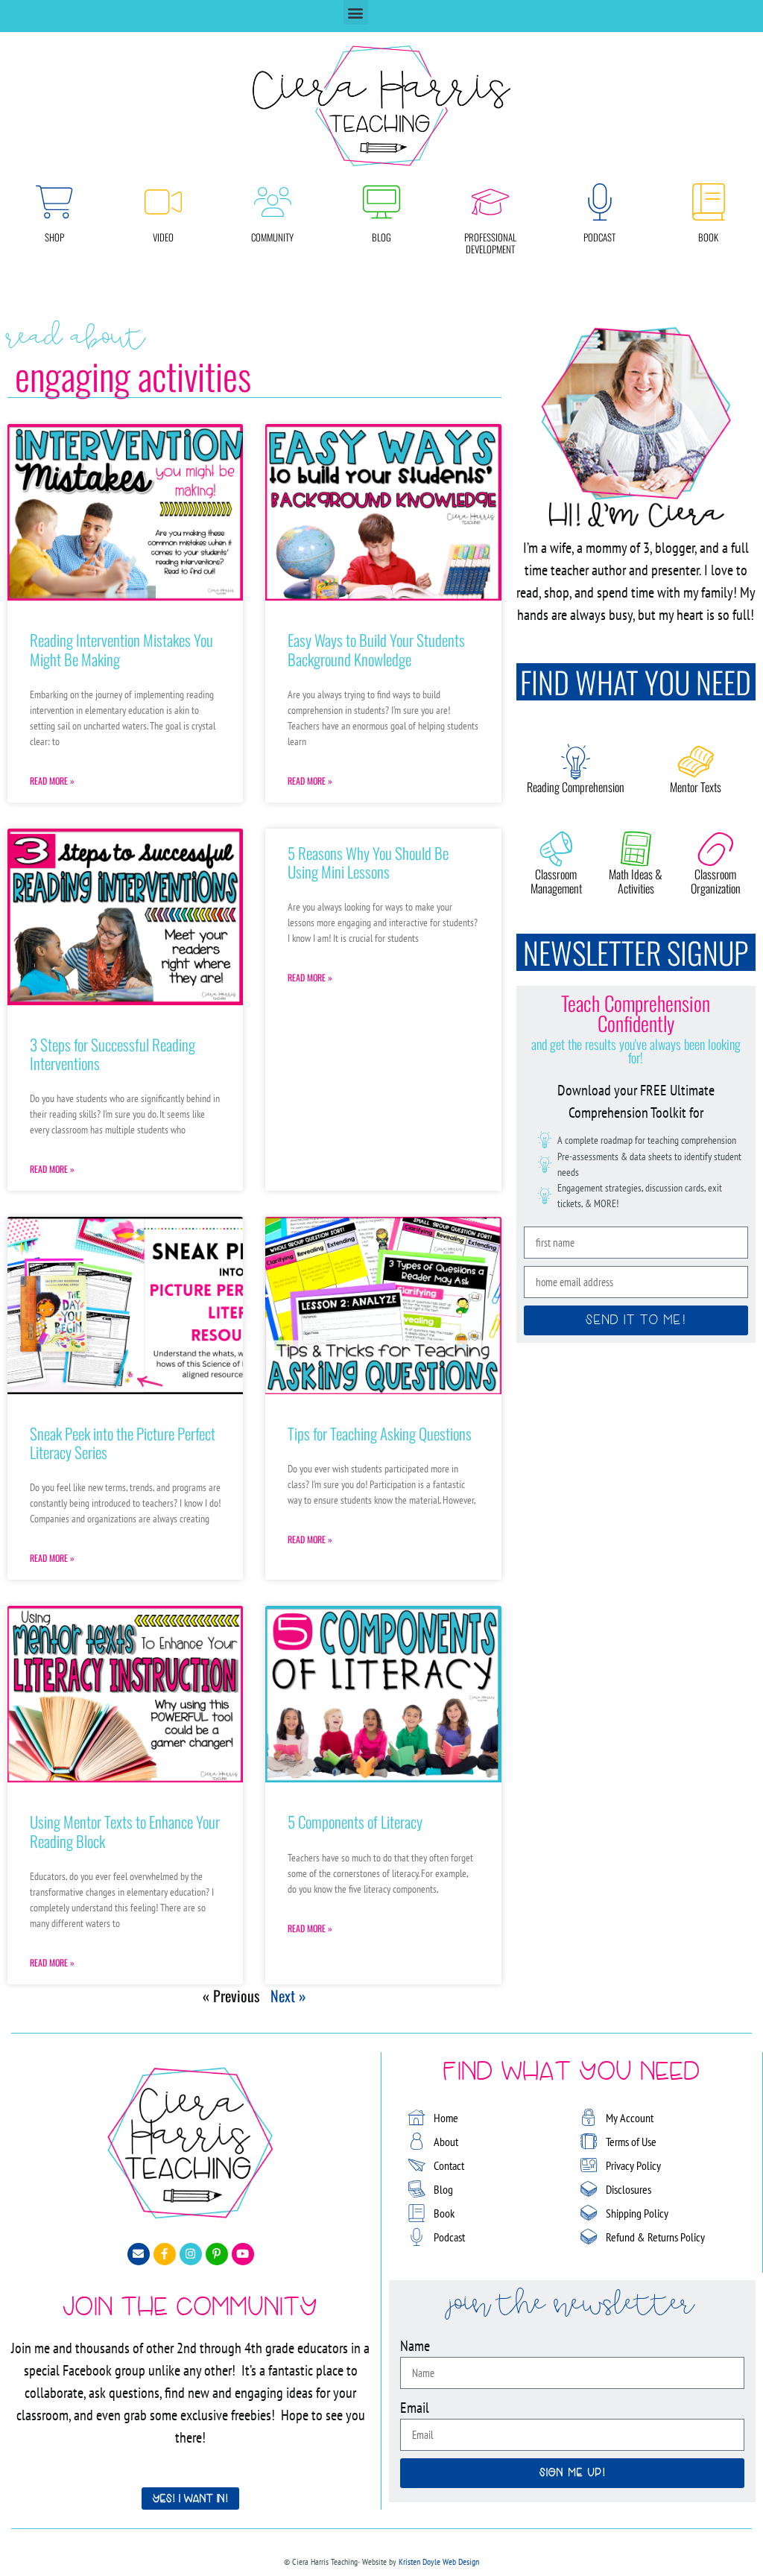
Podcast (599, 237)
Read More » (52, 781)
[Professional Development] (490, 202)
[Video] (163, 202)
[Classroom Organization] (715, 849)
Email (415, 2408)
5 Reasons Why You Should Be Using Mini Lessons (368, 862)
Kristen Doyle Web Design (439, 2561)
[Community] (273, 202)
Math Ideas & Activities (636, 881)
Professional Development (490, 243)
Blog (381, 237)
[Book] (709, 202)
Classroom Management (556, 881)
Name (415, 2346)
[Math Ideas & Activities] (636, 849)
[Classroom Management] (556, 849)
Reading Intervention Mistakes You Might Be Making (121, 649)
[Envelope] (139, 2254)
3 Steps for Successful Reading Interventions (113, 1054)
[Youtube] (243, 2254)
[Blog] (381, 202)
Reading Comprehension (576, 787)
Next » (288, 1996)
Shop (54, 237)
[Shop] (54, 202)
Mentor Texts (696, 787)
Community (272, 237)
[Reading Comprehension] (576, 762)
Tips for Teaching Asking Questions (380, 1433)
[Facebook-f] (165, 2254)
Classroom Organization (716, 881)
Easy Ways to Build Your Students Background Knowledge (376, 649)
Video (163, 237)
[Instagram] (191, 2254)
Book (708, 237)
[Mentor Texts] (696, 762)
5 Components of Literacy (355, 1822)
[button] (356, 12)
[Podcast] (600, 202)
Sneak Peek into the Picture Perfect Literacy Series (123, 1443)
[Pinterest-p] (217, 2254)
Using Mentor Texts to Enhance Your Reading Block (125, 1831)
